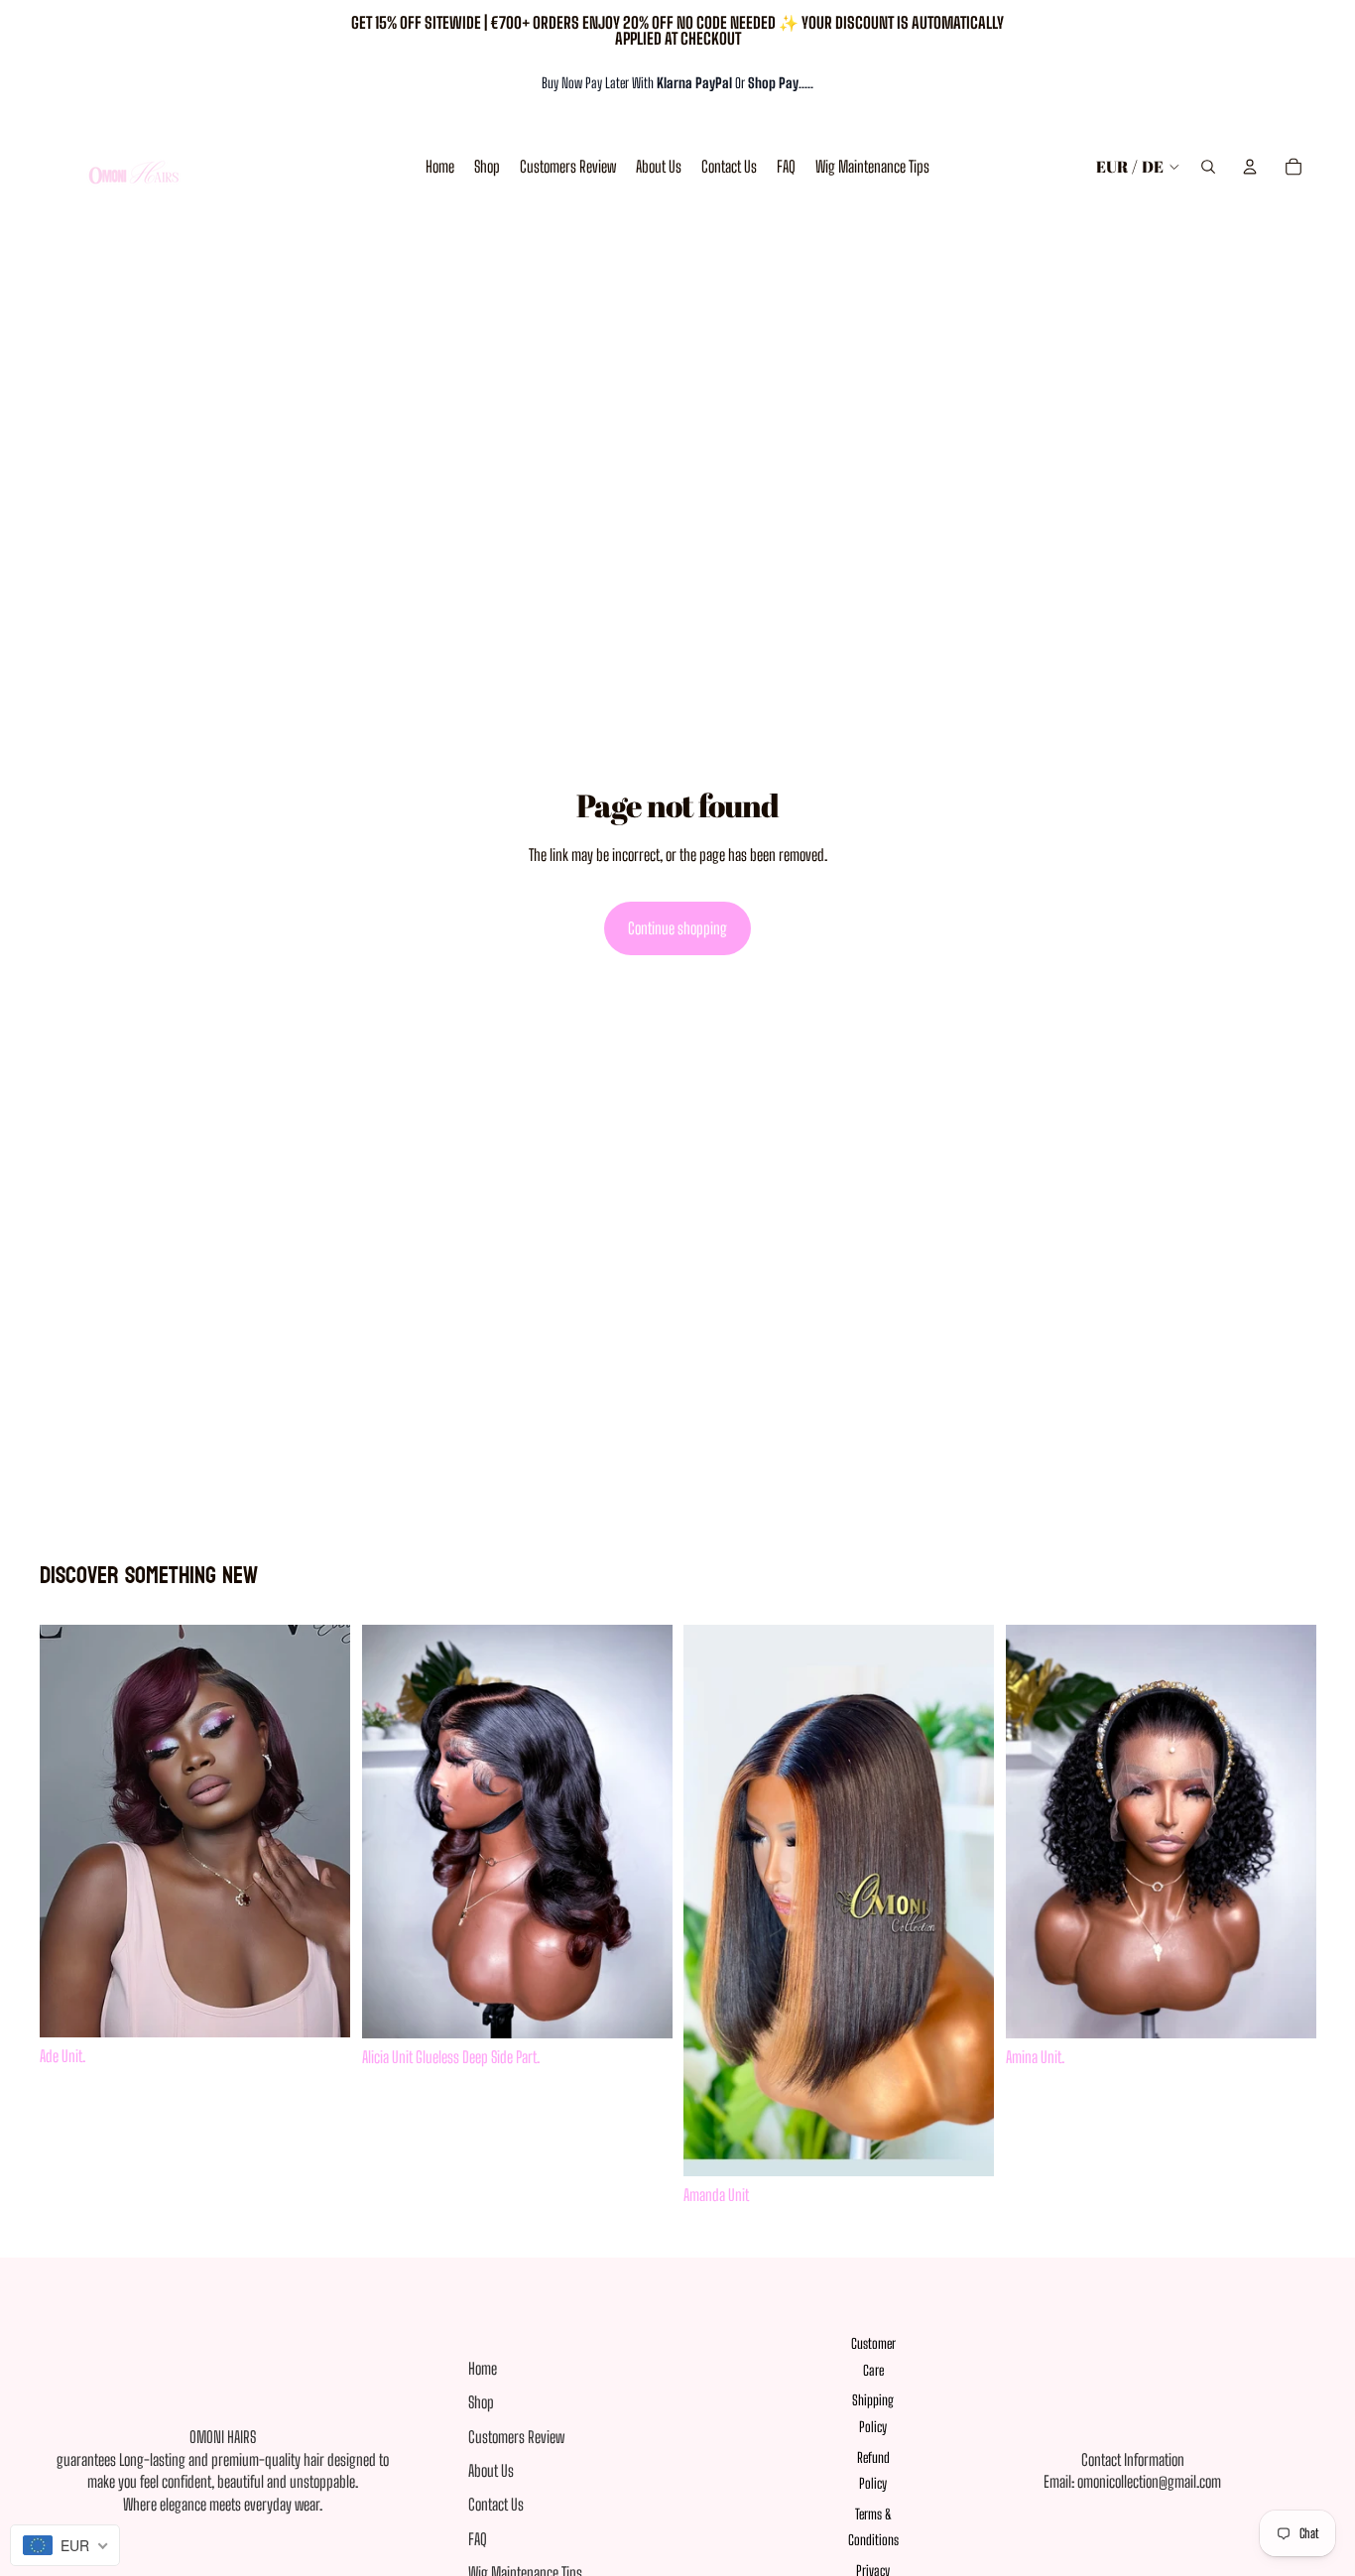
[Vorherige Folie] (392, 1832)
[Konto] (1250, 167)
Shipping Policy (873, 2413)
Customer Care (873, 2357)
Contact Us (496, 2504)
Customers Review (516, 2437)
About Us (491, 2470)
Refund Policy (873, 2471)
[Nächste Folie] (642, 1832)
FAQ (478, 2539)
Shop (481, 2402)
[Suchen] (1208, 167)
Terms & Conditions (873, 2527)
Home (483, 2368)
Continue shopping (677, 928)
